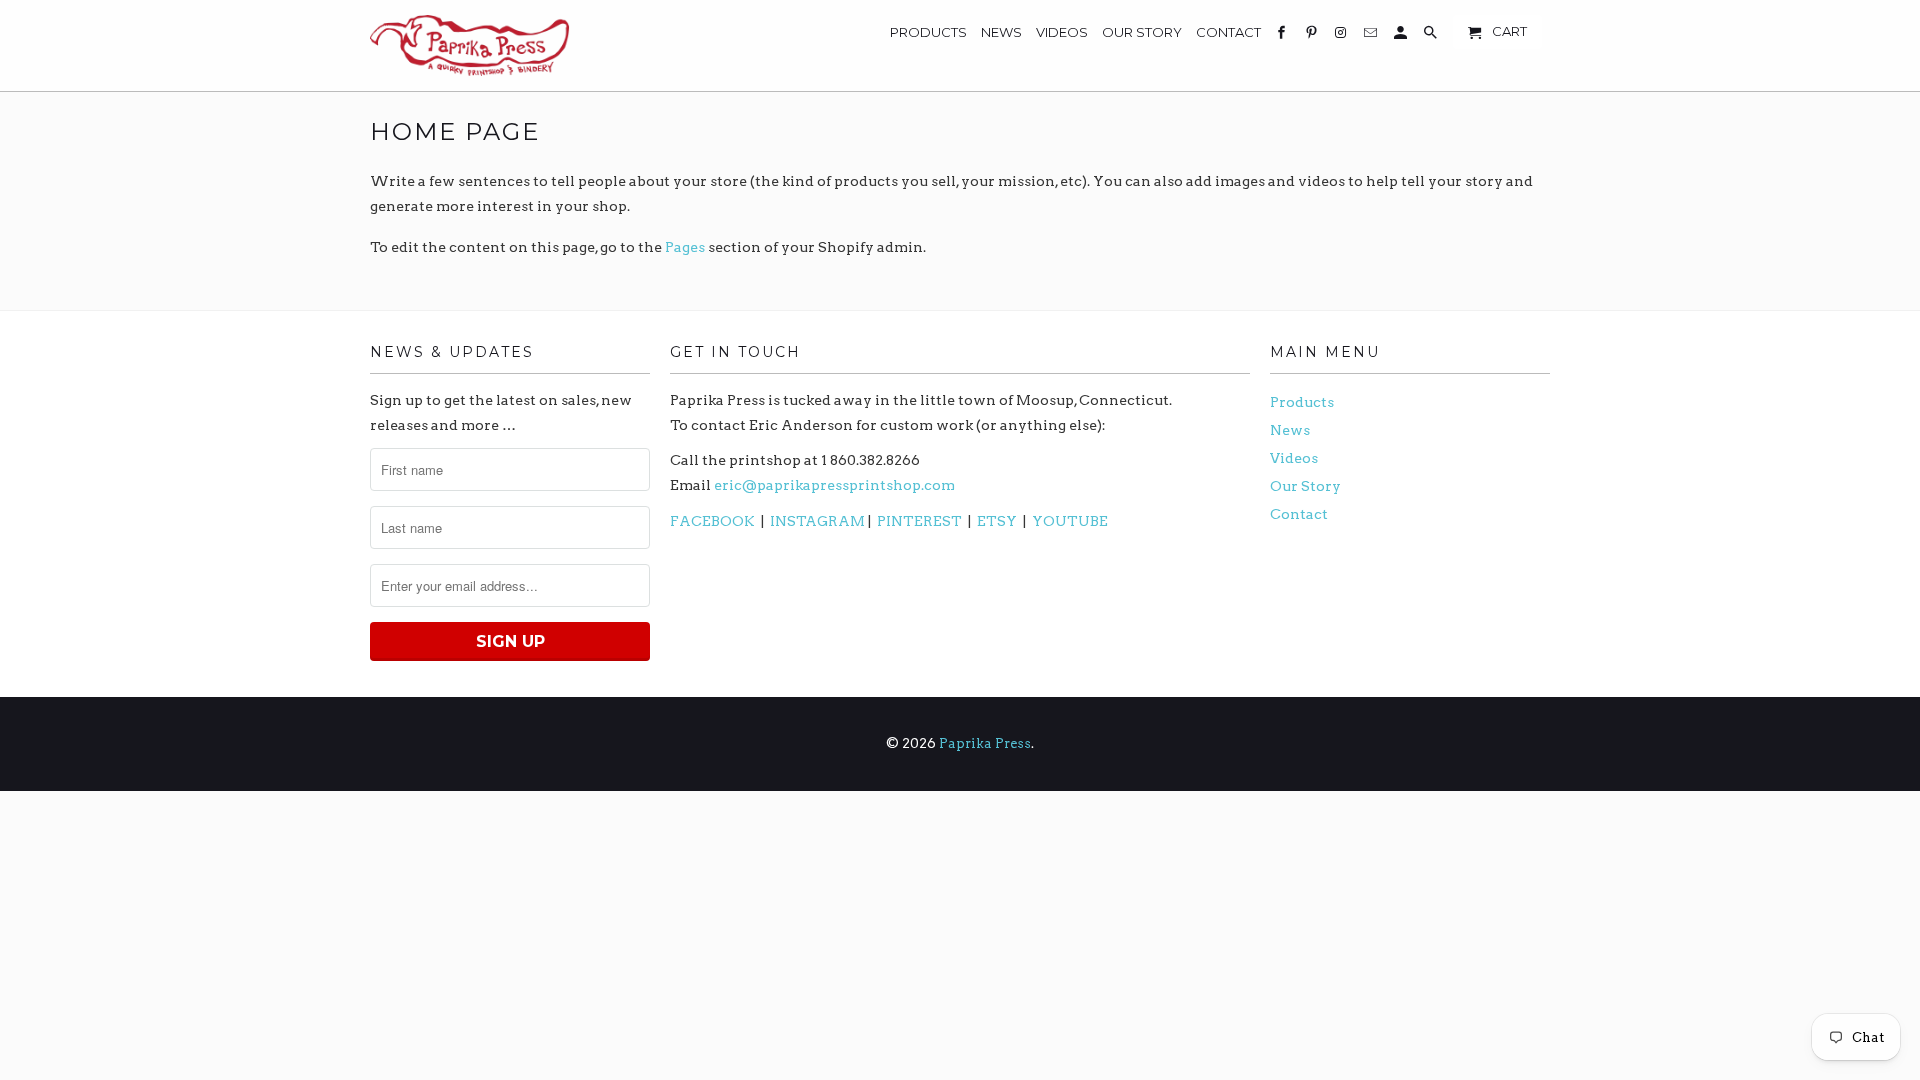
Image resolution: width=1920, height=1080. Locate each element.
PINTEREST (921, 521)
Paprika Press (985, 743)
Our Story (1305, 486)
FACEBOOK (712, 521)
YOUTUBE (1070, 521)
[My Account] (1402, 36)
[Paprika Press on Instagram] (1342, 36)
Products (1302, 402)
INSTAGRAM (817, 521)
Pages (685, 247)
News (1290, 430)
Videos (1294, 458)
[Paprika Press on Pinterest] (1313, 36)
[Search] (1432, 36)
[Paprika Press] (470, 45)
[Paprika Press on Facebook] (1283, 36)
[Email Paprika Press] (1372, 36)
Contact (1299, 514)
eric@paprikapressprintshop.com (834, 485)
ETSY (997, 521)
